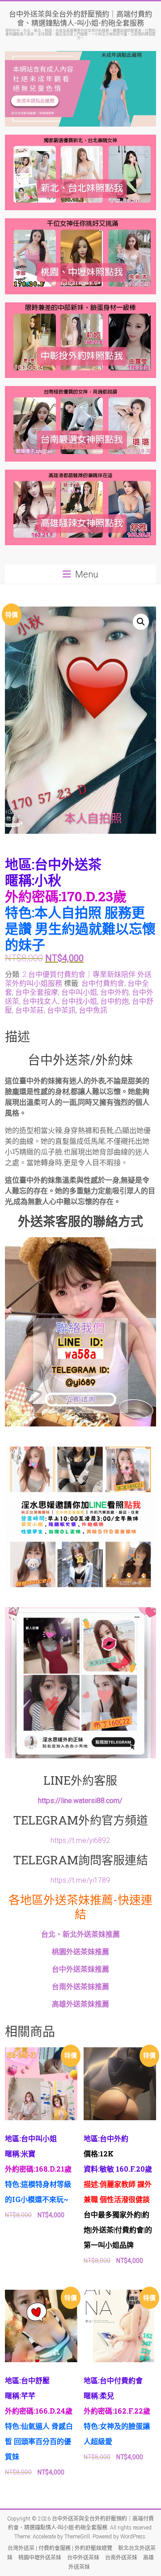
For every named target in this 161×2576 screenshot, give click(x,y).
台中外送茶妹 (83, 2558)
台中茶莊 (30, 1010)
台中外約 (114, 992)
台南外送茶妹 (121, 2558)
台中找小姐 (79, 1001)
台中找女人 (40, 1001)
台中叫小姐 (79, 992)
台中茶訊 (61, 1010)
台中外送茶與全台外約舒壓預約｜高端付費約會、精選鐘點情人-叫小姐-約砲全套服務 (80, 18)
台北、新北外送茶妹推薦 (80, 1934)
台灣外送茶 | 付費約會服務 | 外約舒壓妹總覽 (60, 2548)
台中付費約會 (103, 983)
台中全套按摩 (37, 992)
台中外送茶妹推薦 (80, 1969)
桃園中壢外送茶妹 (40, 2558)
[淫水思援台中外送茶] (80, 1242)
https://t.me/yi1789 (80, 1880)
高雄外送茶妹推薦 (80, 2004)
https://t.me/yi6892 (80, 1840)
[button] (141, 622)
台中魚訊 (93, 1010)
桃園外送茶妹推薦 (80, 1952)
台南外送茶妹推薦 (80, 1987)
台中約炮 (114, 1001)
